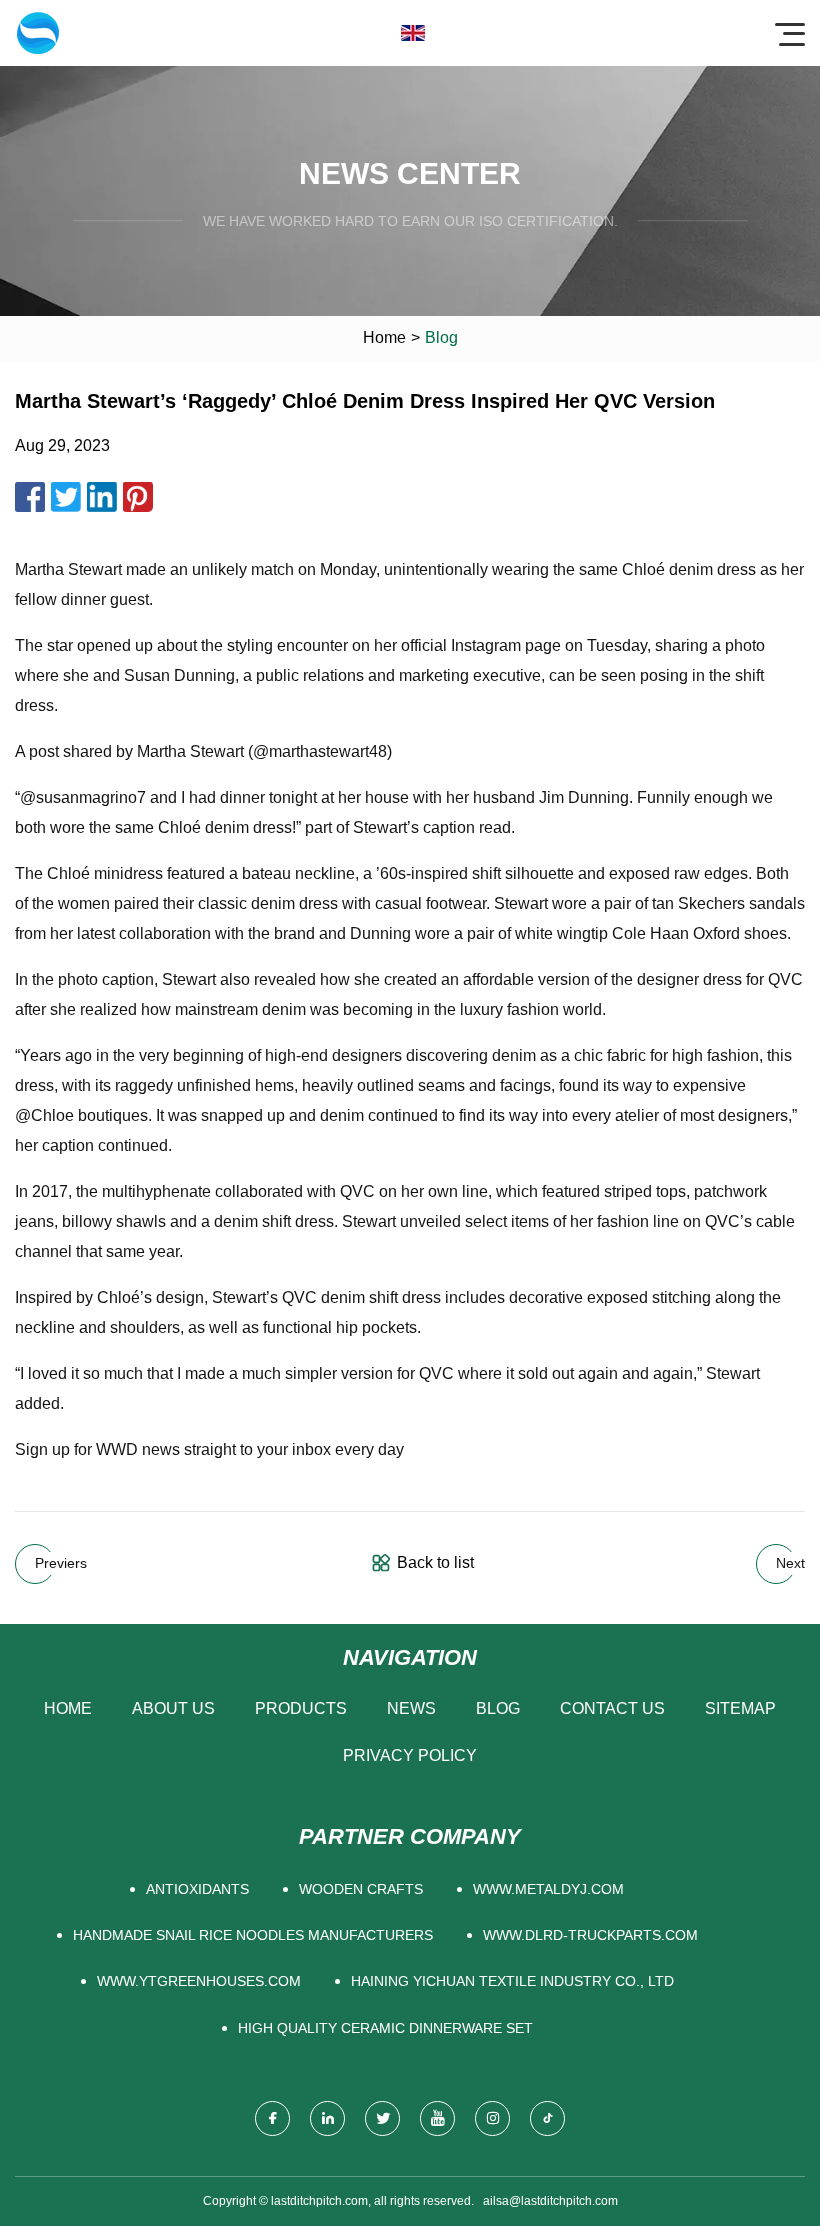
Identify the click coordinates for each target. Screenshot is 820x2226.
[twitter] (382, 2118)
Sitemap (740, 1708)
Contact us (612, 1708)
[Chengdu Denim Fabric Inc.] (38, 33)
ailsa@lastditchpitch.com (550, 2201)
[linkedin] (327, 2118)
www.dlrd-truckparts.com (590, 1935)
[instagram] (492, 2118)
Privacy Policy (410, 1755)
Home (384, 337)
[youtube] (437, 2118)
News (411, 1708)
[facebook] (272, 2118)
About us (173, 1708)
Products (301, 1708)
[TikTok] (547, 2118)
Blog (498, 1708)
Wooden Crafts (361, 1889)
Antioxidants (197, 1889)
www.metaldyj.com (548, 1889)
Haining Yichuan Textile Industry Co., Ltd (512, 1981)
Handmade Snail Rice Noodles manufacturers (253, 1935)
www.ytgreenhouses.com (199, 1981)
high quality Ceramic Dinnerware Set (385, 2028)
